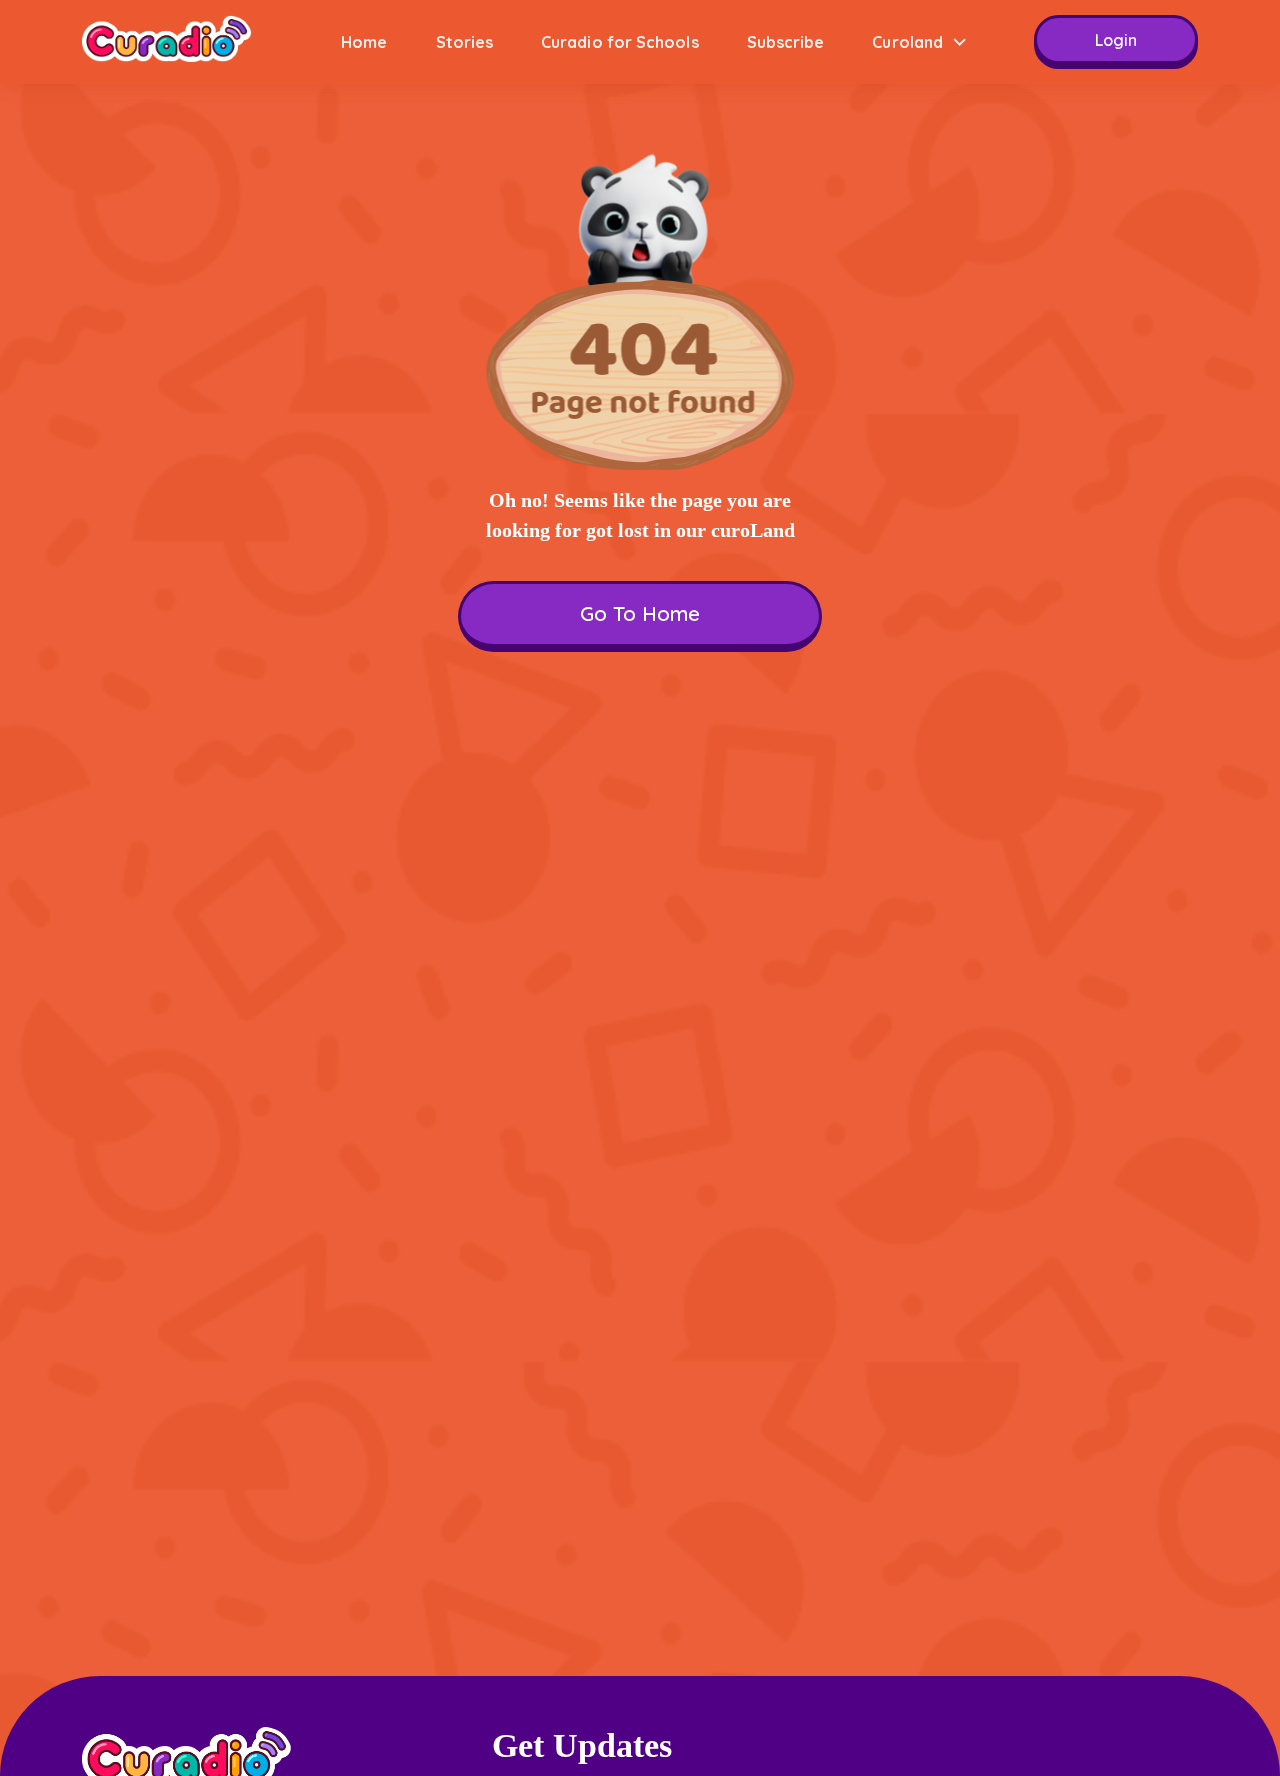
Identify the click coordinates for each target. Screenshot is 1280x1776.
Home (364, 42)
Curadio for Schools (620, 42)
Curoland (907, 42)
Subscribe (786, 42)
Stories (465, 42)
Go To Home (640, 613)
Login (1116, 40)
